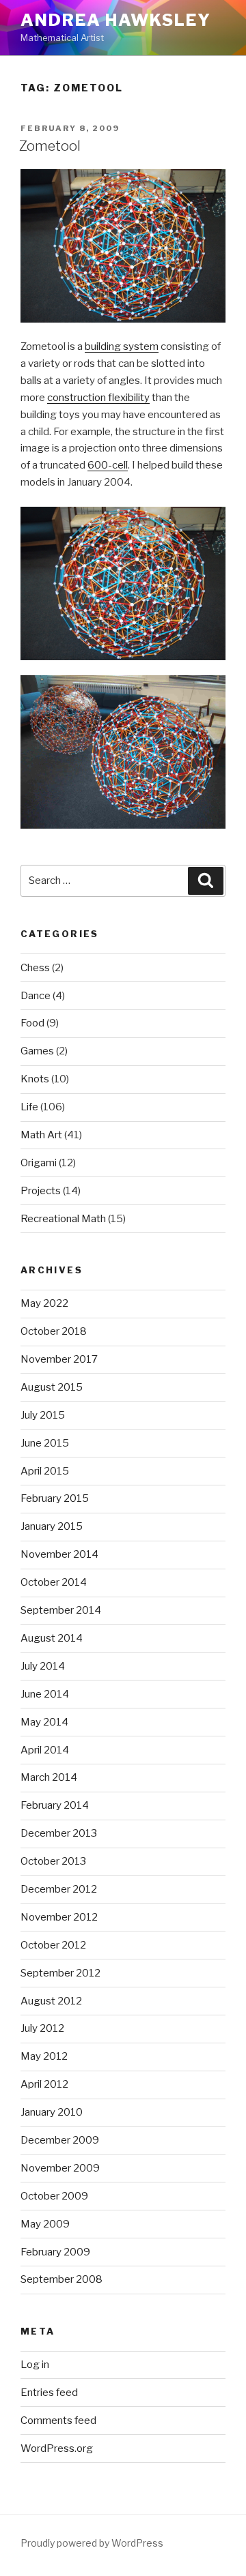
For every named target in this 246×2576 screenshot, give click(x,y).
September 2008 (61, 2279)
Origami (39, 1163)
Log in (35, 2365)
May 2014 (44, 1722)
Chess (35, 968)
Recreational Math (63, 1219)
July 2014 (43, 1666)
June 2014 (45, 1694)
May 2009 (45, 2224)
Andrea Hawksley (116, 20)
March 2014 (49, 1777)
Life (29, 1107)
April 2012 (44, 2084)
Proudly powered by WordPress (92, 2543)
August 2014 (52, 1638)
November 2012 (59, 1917)
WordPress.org (57, 2448)
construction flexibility (98, 398)
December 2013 (59, 1833)
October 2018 (54, 1331)
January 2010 (52, 2112)
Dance (36, 996)
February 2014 (55, 1805)
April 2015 (45, 1471)
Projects (41, 1191)
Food (32, 1023)
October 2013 (53, 1861)
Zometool (50, 146)
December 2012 (59, 1889)
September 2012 (60, 1973)
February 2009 (55, 2252)
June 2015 (45, 1443)
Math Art (41, 1135)
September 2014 (61, 1610)
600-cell (108, 465)
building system (122, 346)
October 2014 (54, 1582)
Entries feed (49, 2393)
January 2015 (52, 1526)
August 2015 (52, 1387)
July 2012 (42, 2028)
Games (37, 1051)
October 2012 (53, 1945)
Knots (35, 1079)
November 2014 (59, 1554)
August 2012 (51, 2001)
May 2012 (44, 2056)
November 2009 (60, 2168)
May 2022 (44, 1303)
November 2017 (59, 1359)
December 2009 (60, 2140)
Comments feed (58, 2420)
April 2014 (45, 1750)
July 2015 (43, 1415)
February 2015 (55, 1498)
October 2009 (54, 2196)
